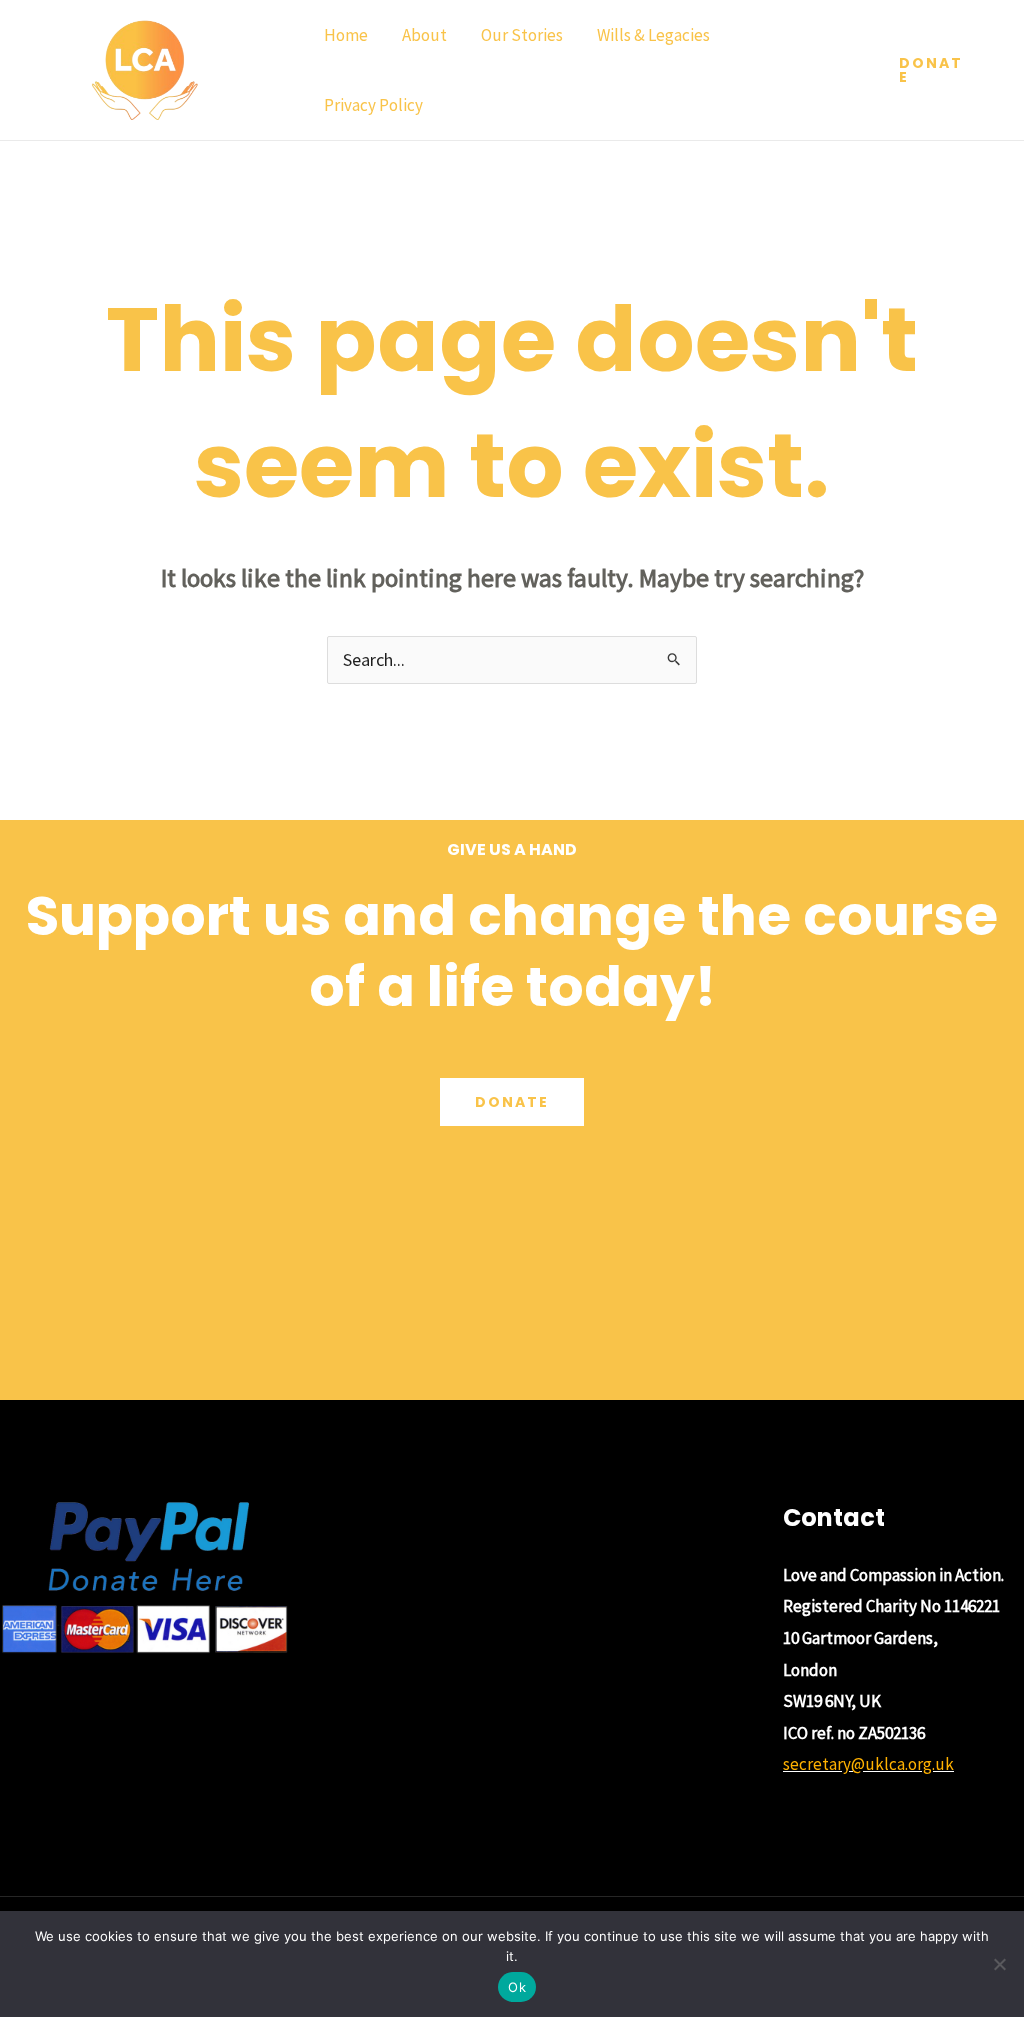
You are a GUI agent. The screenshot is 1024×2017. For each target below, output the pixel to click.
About (424, 35)
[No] (999, 1964)
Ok (517, 1987)
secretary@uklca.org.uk (868, 1764)
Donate (512, 1102)
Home (346, 35)
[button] (934, 70)
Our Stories (522, 35)
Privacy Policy (373, 105)
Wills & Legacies (653, 35)
